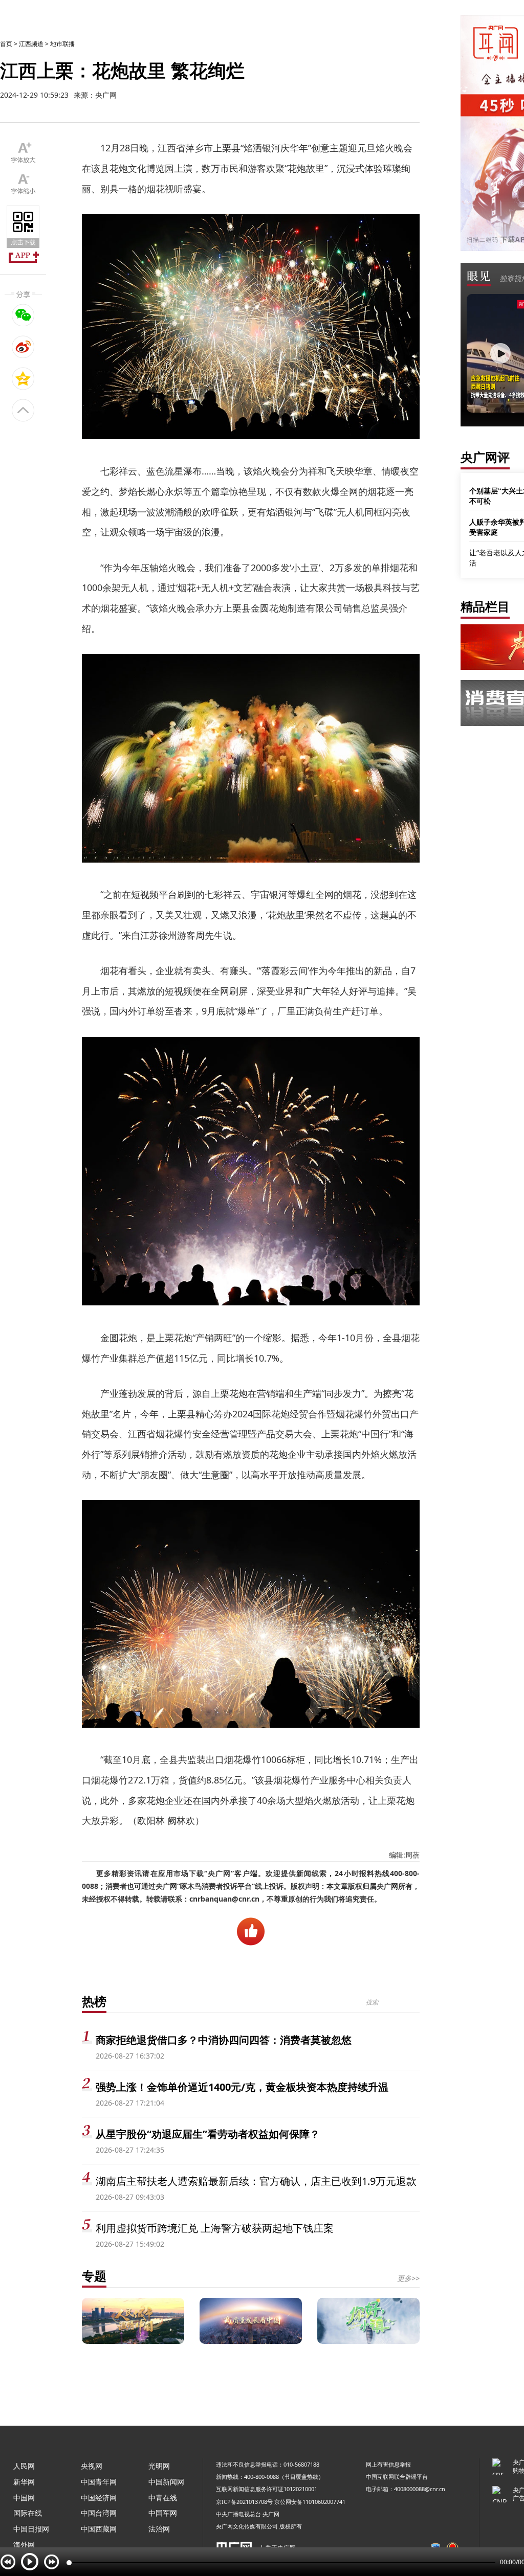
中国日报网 (31, 2529)
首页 (6, 44)
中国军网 (163, 2513)
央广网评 (485, 457)
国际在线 (28, 2513)
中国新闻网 (166, 2482)
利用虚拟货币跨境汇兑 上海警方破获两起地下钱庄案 (215, 2228)
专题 (94, 2276)
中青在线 (163, 2498)
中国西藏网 (99, 2529)
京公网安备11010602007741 (310, 2502)
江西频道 (31, 44)
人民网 (24, 2466)
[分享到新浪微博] (23, 347)
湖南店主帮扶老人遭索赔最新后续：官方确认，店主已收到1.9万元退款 (256, 2181)
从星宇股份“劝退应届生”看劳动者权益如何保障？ (208, 2134)
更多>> (408, 2278)
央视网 (92, 2466)
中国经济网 (99, 2498)
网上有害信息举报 (388, 2464)
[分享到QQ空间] (23, 378)
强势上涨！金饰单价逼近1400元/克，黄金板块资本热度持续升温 (242, 2087)
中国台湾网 (99, 2513)
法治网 (159, 2529)
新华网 (24, 2482)
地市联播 (62, 44)
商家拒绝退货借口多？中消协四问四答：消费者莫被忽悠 (224, 2040)
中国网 (24, 2498)
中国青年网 (99, 2482)
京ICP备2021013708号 (244, 2502)
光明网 (159, 2466)
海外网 (24, 2545)
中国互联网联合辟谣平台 (397, 2477)
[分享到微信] (23, 315)
